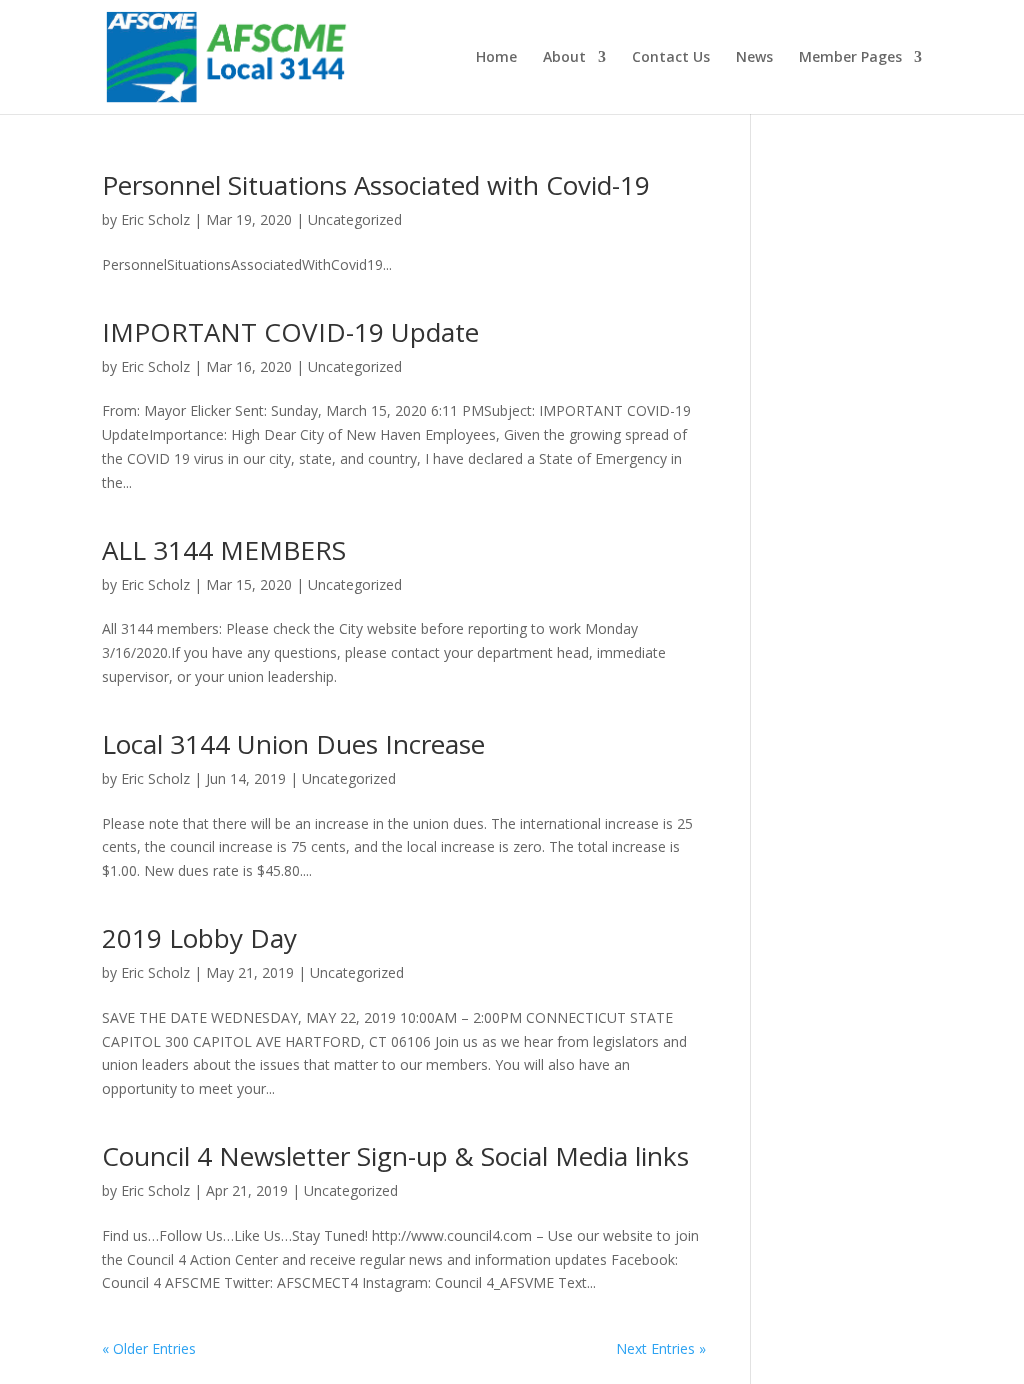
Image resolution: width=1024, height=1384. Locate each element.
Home (496, 58)
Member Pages (850, 58)
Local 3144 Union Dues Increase (293, 744)
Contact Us (671, 58)
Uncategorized (355, 219)
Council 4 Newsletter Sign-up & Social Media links (395, 1156)
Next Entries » (661, 1348)
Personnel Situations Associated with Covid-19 (376, 185)
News (754, 58)
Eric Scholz (155, 219)
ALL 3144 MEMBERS (224, 550)
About (564, 58)
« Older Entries (149, 1348)
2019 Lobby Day (199, 938)
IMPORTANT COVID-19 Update (290, 332)
